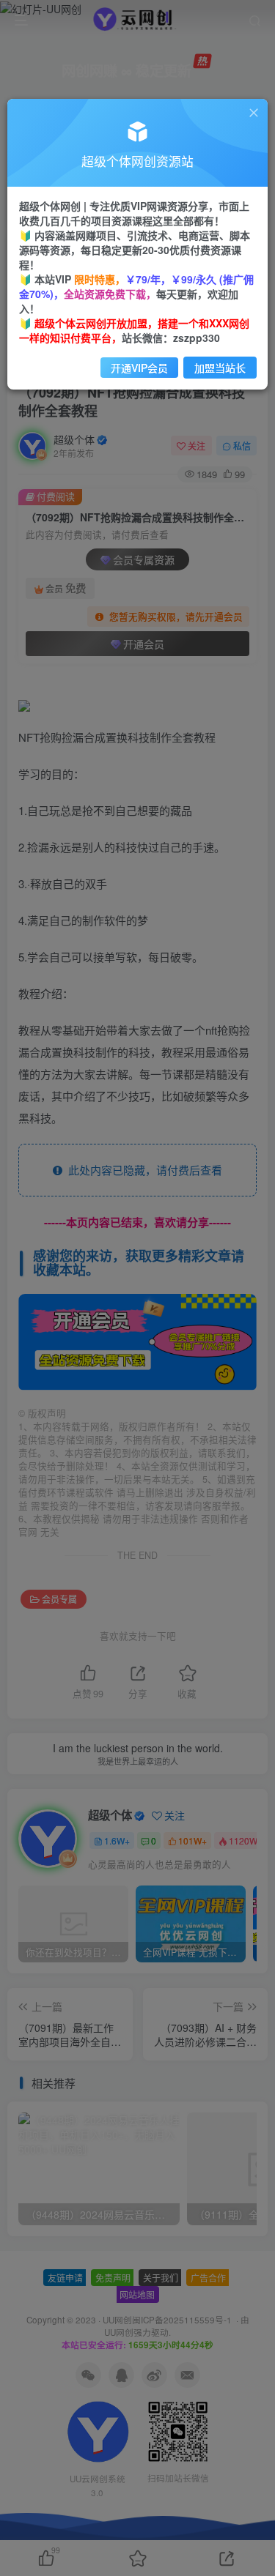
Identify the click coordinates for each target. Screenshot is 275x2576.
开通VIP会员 (139, 368)
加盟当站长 (220, 368)
